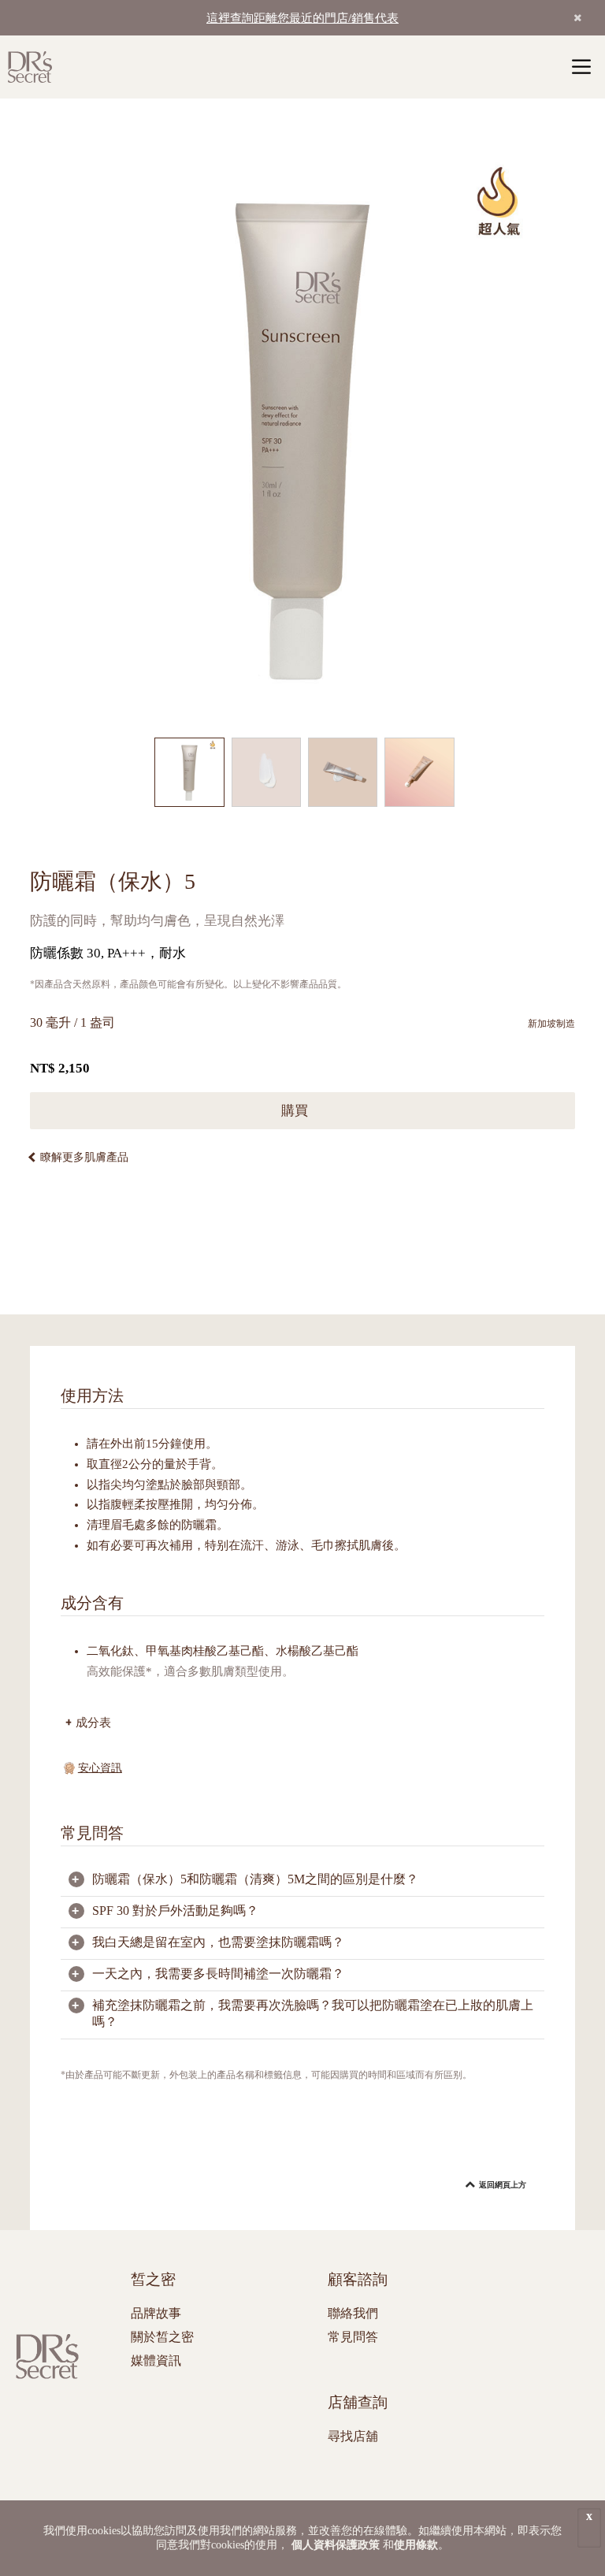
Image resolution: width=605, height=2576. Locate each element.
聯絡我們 (353, 2313)
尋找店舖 (353, 2436)
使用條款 (416, 2545)
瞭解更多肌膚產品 (84, 1157)
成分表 (93, 1722)
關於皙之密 (162, 2337)
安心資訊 (100, 1768)
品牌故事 (156, 2313)
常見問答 (353, 2337)
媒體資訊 (156, 2360)
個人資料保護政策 (336, 2545)
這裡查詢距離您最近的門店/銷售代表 (302, 18)
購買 (297, 1111)
